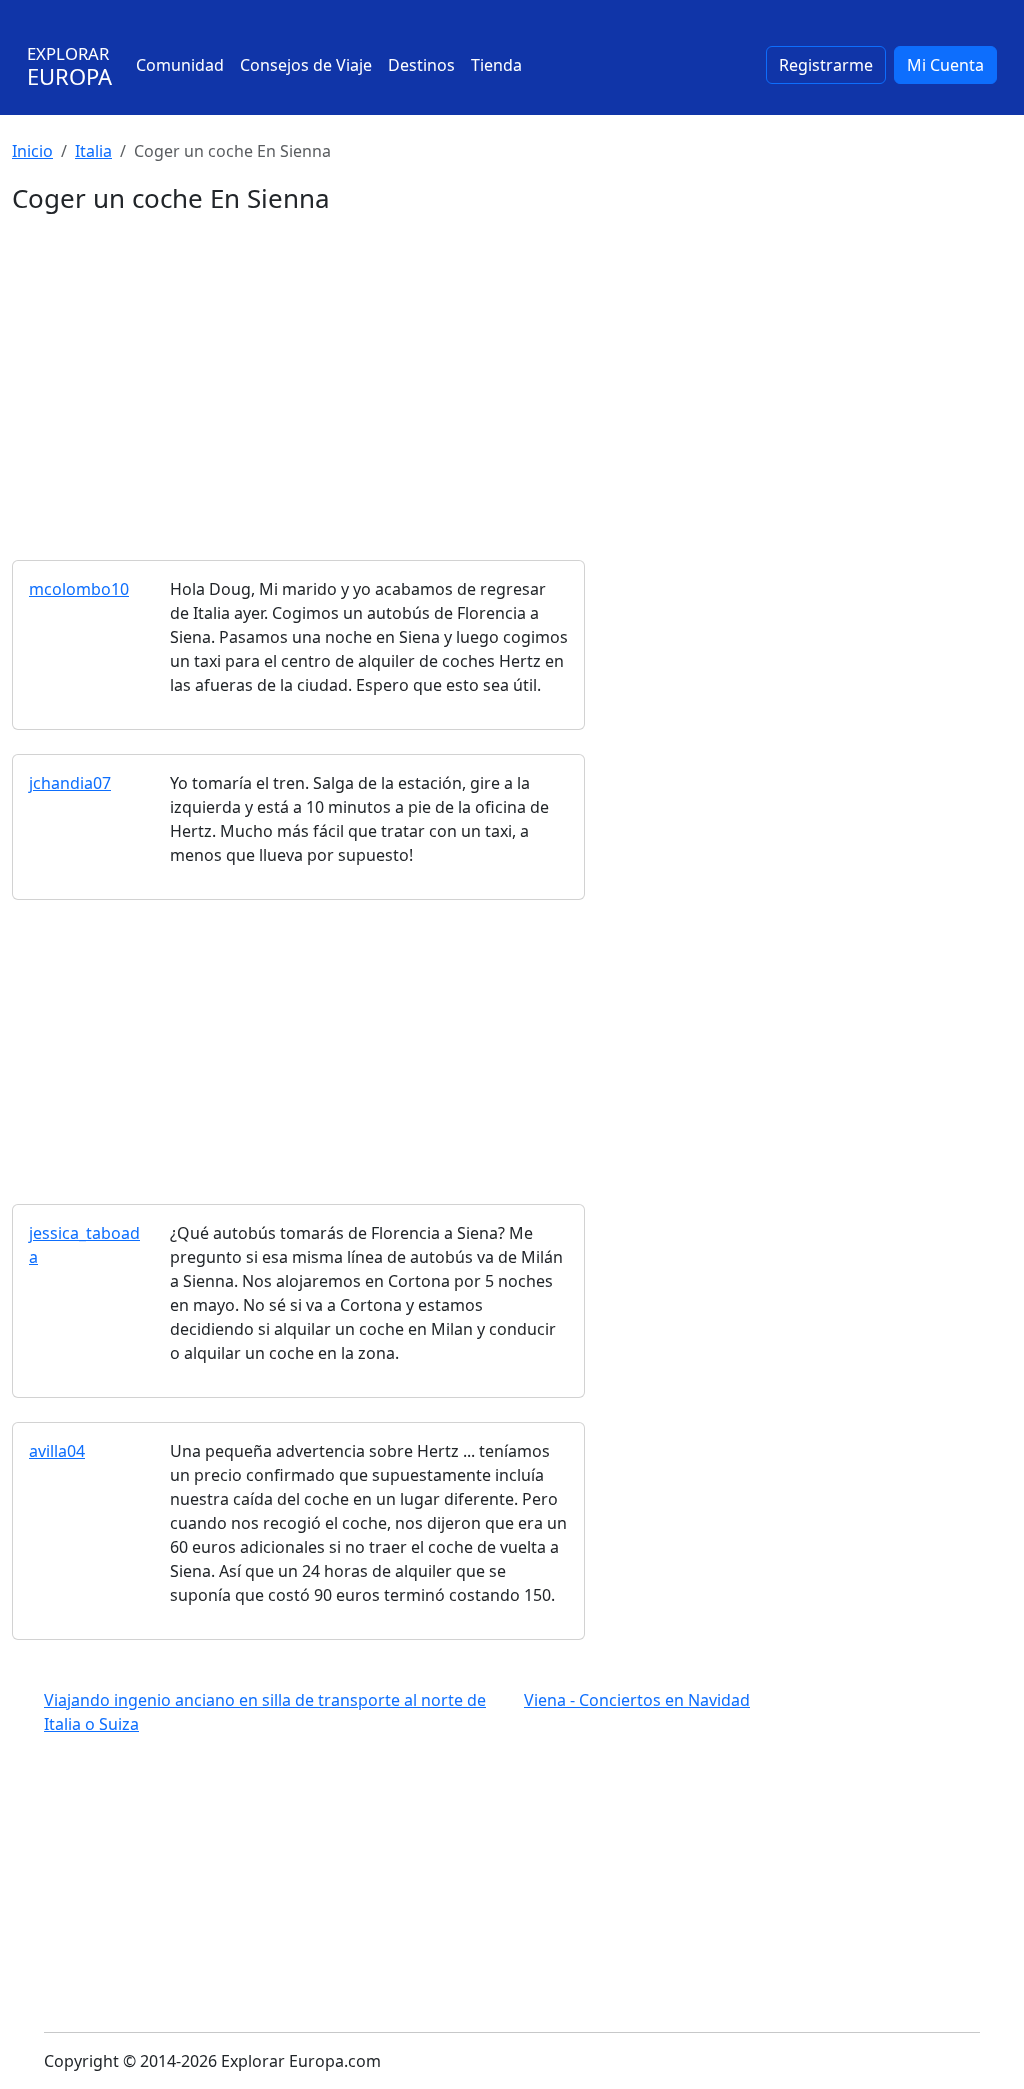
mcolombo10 (79, 589)
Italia (93, 151)
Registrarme (826, 65)
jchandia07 (70, 783)
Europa (69, 66)
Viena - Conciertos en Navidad (637, 1700)
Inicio (32, 151)
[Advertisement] (512, 366)
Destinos (421, 65)
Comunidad (180, 65)
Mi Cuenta (945, 65)
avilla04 (57, 1451)
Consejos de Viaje (306, 65)
